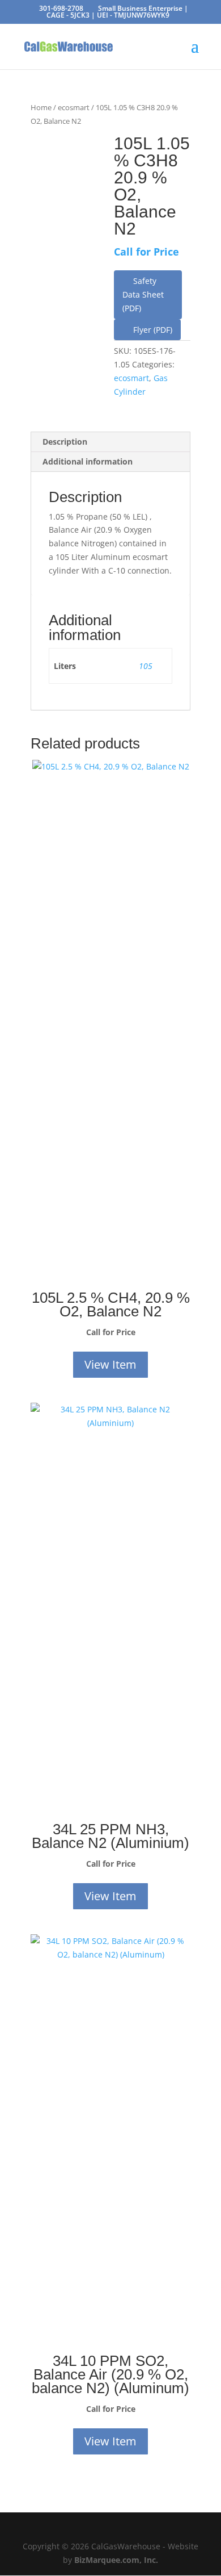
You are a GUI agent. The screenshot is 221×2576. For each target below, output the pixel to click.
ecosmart (74, 107)
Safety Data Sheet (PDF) (143, 294)
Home (41, 107)
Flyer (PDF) (152, 330)
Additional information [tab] (88, 461)
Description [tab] (65, 442)
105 (146, 666)
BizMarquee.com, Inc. (116, 2560)
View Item (110, 1364)
